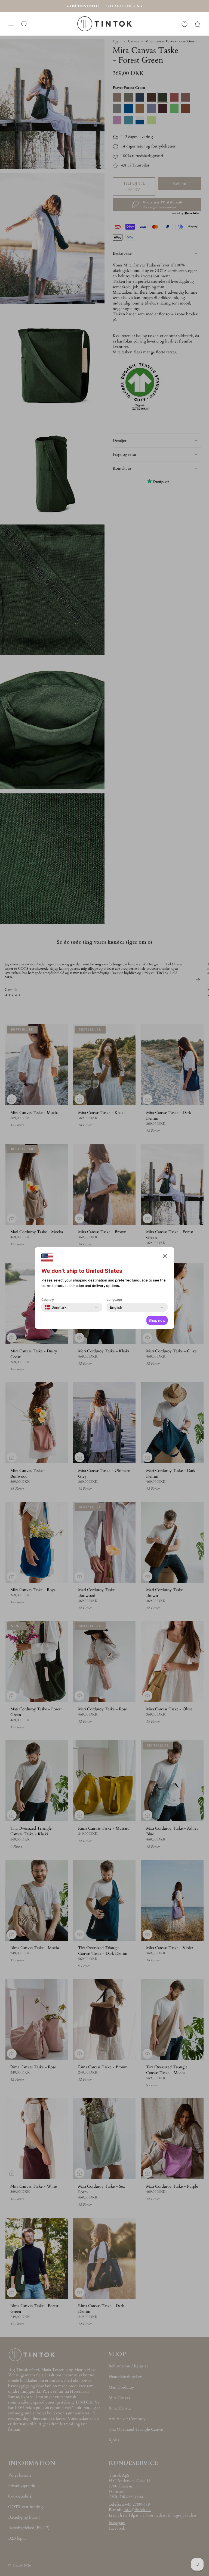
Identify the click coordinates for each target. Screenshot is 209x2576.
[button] (165, 1257)
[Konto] (185, 24)
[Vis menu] (11, 24)
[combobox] (56, 1307)
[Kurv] (198, 24)
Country (48, 1300)
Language (114, 1300)
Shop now (157, 1320)
